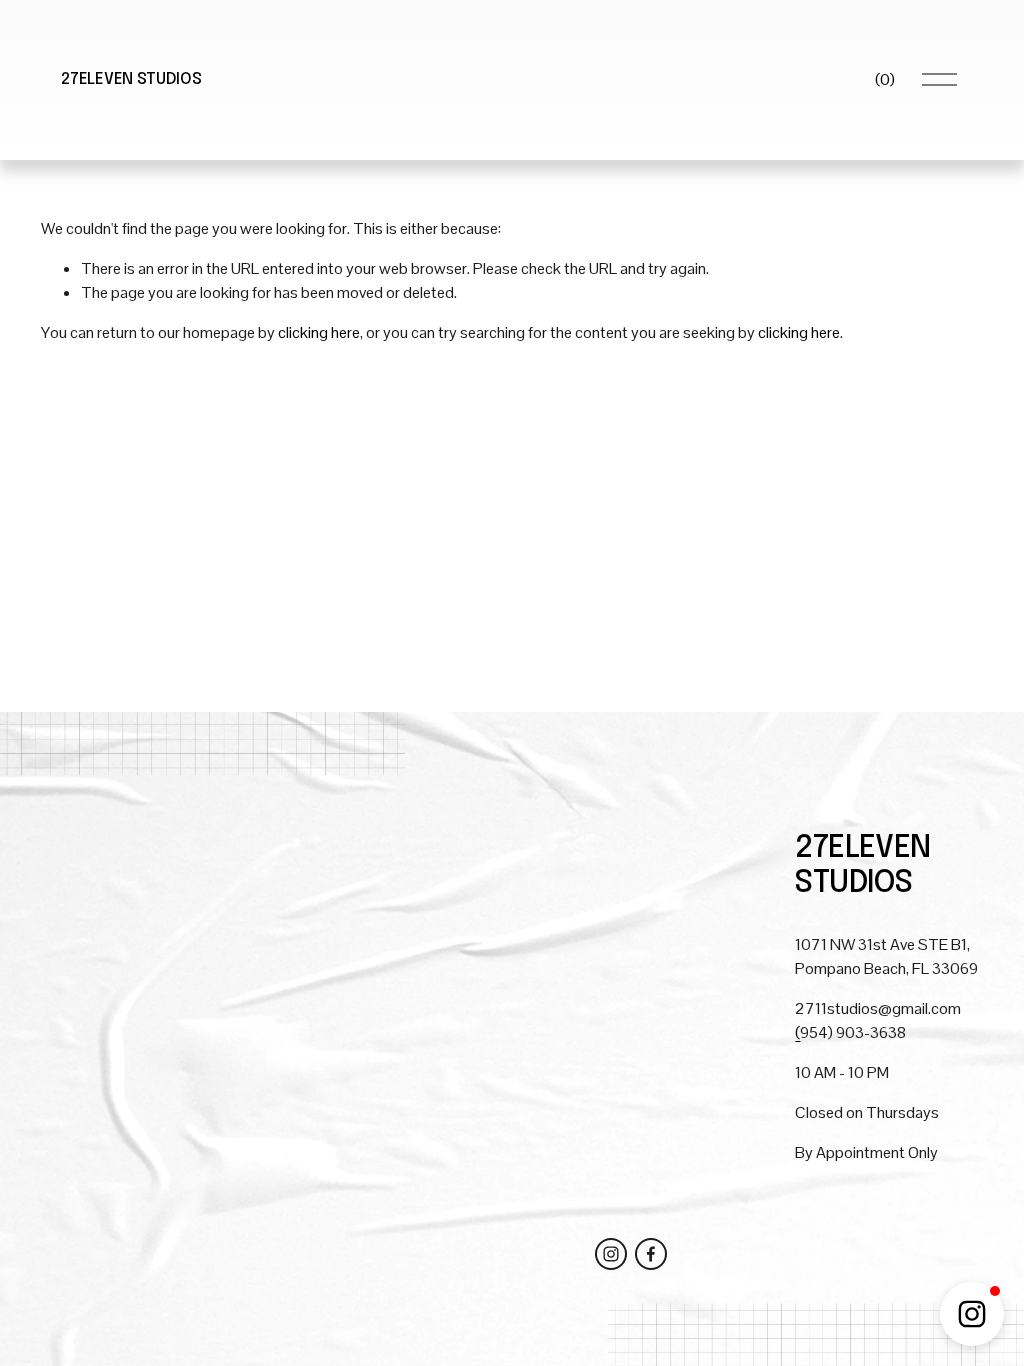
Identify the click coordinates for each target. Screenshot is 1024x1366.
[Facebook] (651, 1254)
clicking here (319, 332)
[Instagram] (611, 1254)
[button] (972, 1314)
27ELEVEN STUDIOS (131, 79)
